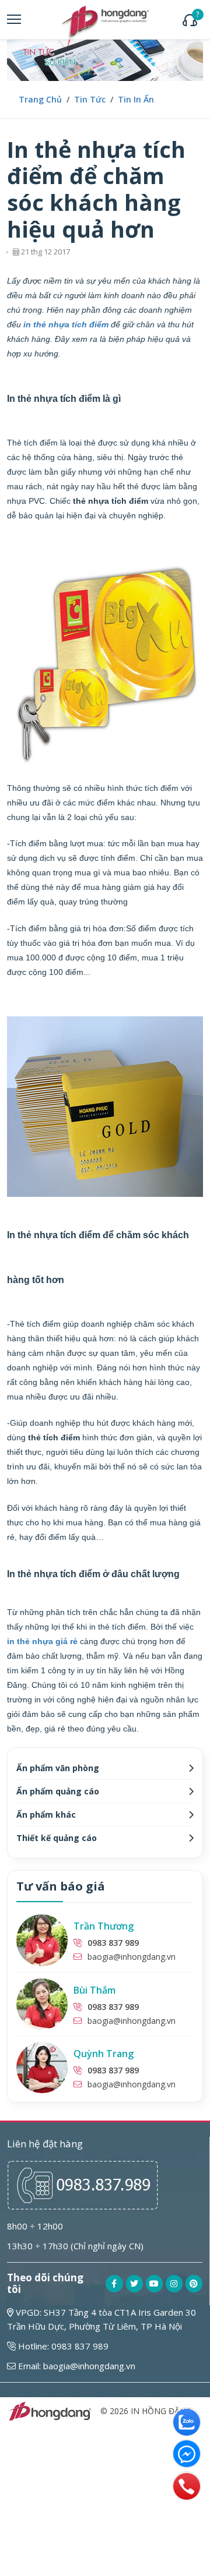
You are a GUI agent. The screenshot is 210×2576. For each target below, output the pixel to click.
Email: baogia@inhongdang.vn (76, 2366)
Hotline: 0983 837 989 (62, 2346)
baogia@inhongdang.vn (132, 1957)
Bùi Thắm (94, 1990)
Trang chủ (40, 99)
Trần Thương (104, 1926)
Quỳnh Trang (104, 2054)
